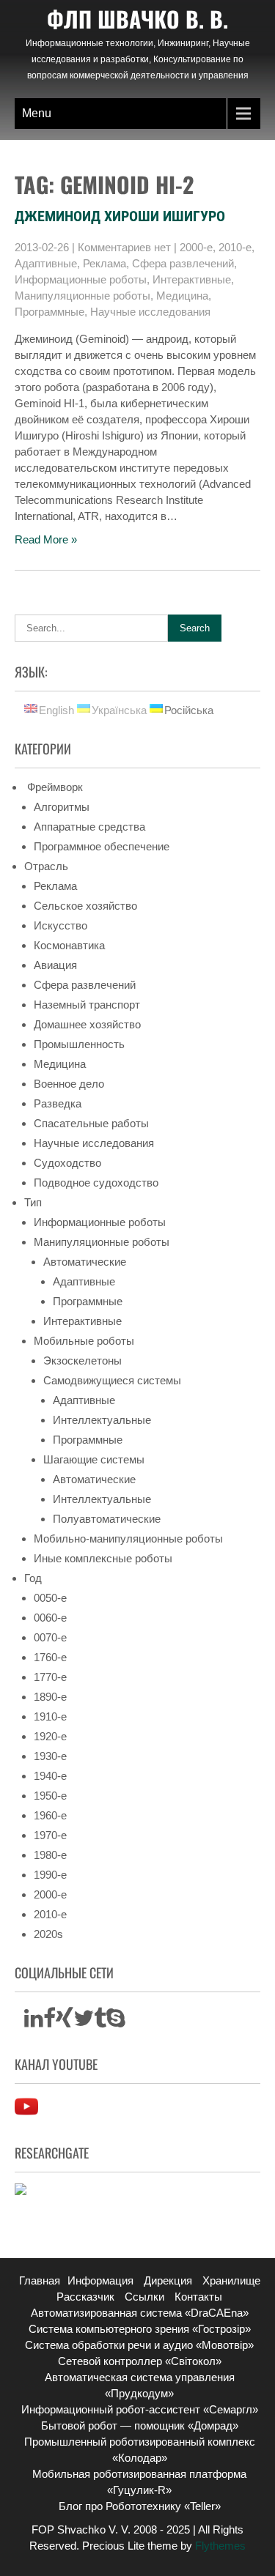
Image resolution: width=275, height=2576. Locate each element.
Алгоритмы (62, 807)
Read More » (46, 539)
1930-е (50, 1756)
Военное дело (69, 1084)
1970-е (50, 1835)
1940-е (50, 1776)
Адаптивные (46, 263)
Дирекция (168, 2280)
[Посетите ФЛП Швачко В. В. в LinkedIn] (34, 2022)
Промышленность (79, 1044)
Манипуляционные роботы (82, 296)
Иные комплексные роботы (103, 1558)
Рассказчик (85, 2297)
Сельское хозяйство (85, 906)
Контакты (198, 2297)
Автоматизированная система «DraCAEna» (140, 2313)
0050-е (50, 1598)
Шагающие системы (94, 1459)
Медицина (182, 296)
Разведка (58, 1103)
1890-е (50, 1697)
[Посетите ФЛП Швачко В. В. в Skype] (116, 2022)
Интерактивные (192, 279)
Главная (40, 2280)
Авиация (55, 965)
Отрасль (46, 866)
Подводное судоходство (96, 1183)
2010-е (235, 247)
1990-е (50, 1875)
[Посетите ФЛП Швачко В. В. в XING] (65, 2022)
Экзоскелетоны (82, 1361)
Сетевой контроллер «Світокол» (140, 2361)
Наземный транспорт (87, 1005)
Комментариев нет (124, 247)
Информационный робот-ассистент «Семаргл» (140, 2409)
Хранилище (231, 2280)
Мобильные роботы (84, 1341)
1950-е (50, 1796)
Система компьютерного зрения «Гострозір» (140, 2329)
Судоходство (67, 1163)
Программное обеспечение (102, 846)
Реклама (104, 263)
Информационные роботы (81, 279)
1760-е (50, 1657)
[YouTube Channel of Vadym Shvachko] (26, 2114)
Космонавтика (69, 945)
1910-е (50, 1716)
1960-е (50, 1815)
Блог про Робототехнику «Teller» (140, 2506)
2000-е (196, 247)
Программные (49, 312)
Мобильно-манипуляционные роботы (128, 1538)
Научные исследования (150, 312)
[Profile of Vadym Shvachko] (21, 2191)
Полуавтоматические (107, 1519)
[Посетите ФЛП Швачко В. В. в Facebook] (49, 2022)
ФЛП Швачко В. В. (137, 19)
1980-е (50, 1855)
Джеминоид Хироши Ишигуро (120, 216)
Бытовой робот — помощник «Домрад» (140, 2425)
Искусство (60, 925)
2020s (48, 1934)
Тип (33, 1202)
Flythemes (219, 2546)
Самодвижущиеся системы (112, 1380)
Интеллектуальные (102, 1420)
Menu (37, 113)
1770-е (50, 1677)
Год (33, 1578)
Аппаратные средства (89, 827)
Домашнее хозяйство (87, 1024)
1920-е (50, 1736)
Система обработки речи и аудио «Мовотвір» (139, 2345)
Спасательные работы (91, 1123)
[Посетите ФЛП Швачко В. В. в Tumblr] (100, 2022)
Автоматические (85, 1262)
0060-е (50, 1618)
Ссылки (144, 2297)
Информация (100, 2280)
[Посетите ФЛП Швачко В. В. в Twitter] (84, 2022)
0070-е (50, 1637)
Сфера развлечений (183, 263)
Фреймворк (54, 787)
